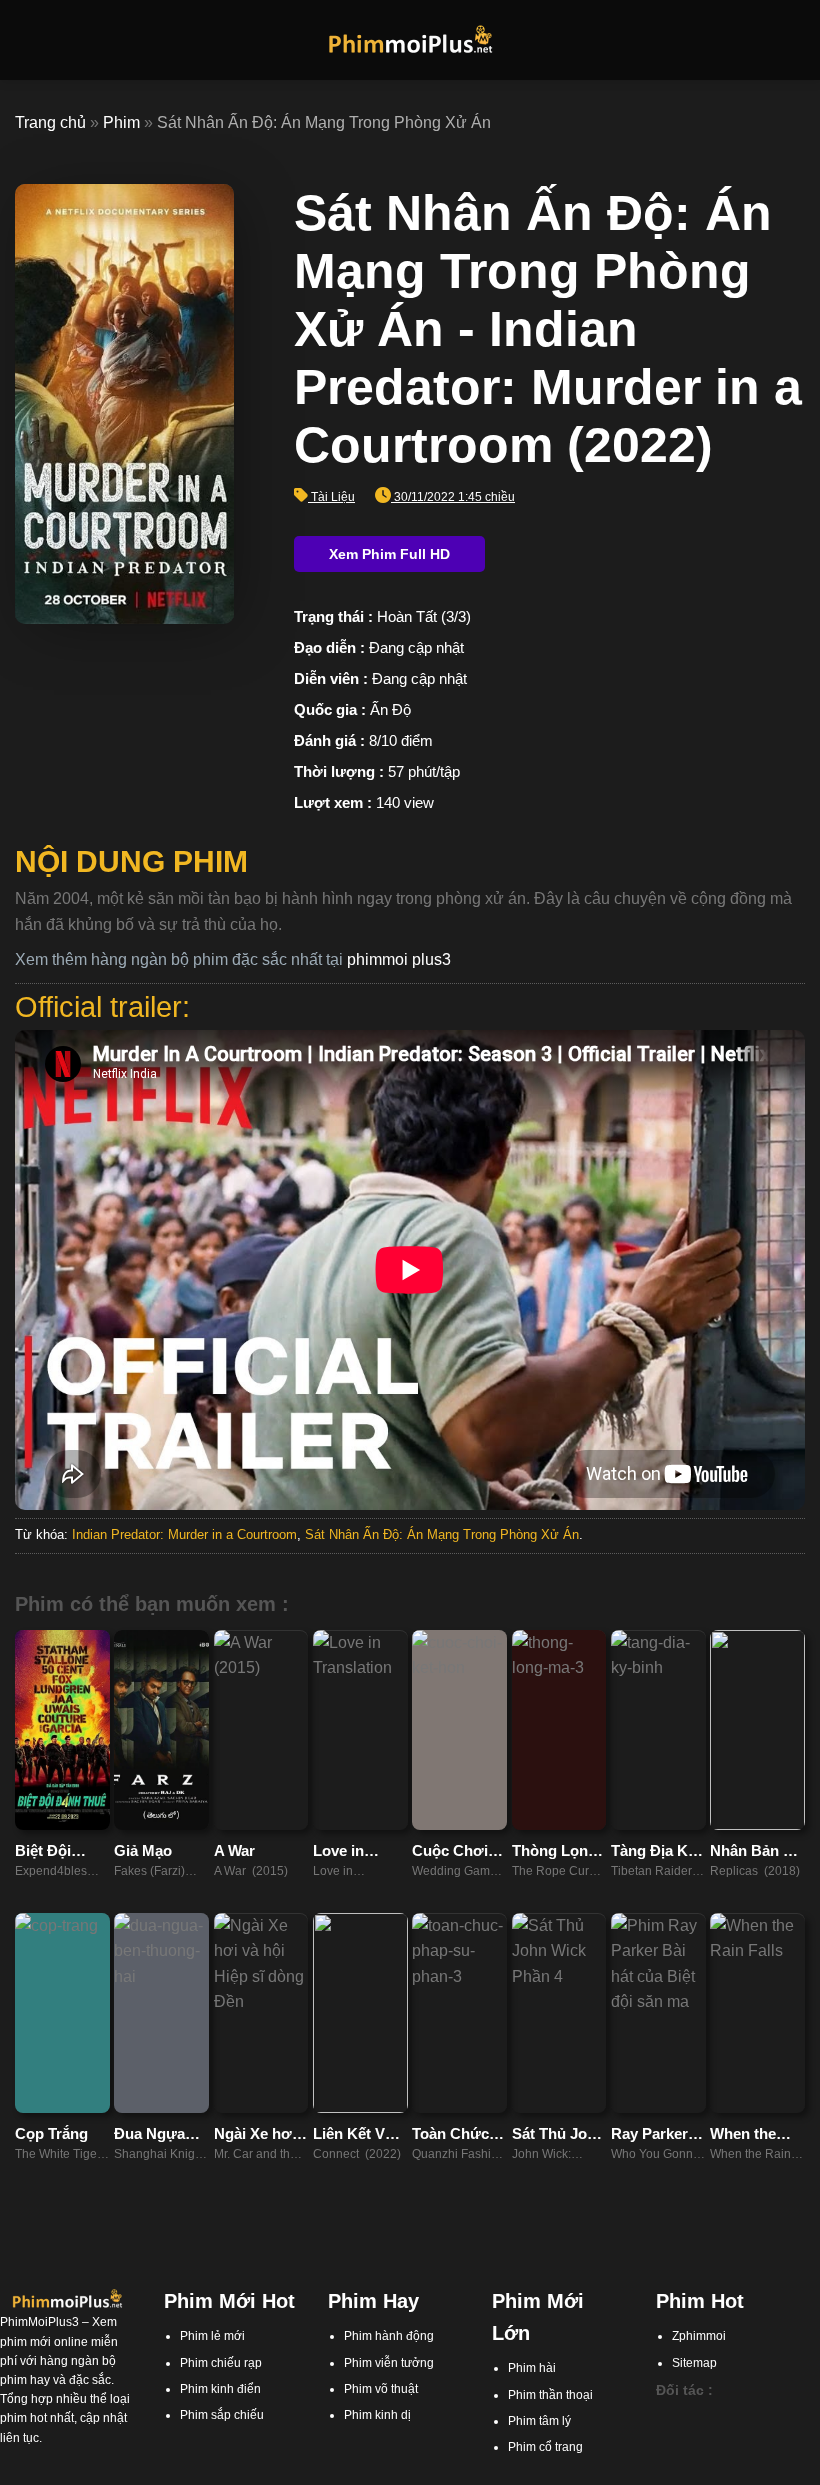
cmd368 (678, 2437)
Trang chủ (50, 122)
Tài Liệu (333, 497)
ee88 (764, 2456)
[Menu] (27, 39)
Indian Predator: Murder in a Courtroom (184, 1534)
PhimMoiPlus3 (39, 2322)
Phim (121, 122)
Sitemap (694, 2363)
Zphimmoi (699, 2336)
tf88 (666, 2417)
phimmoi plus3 (399, 959)
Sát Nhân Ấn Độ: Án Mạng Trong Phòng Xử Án (442, 1534)
